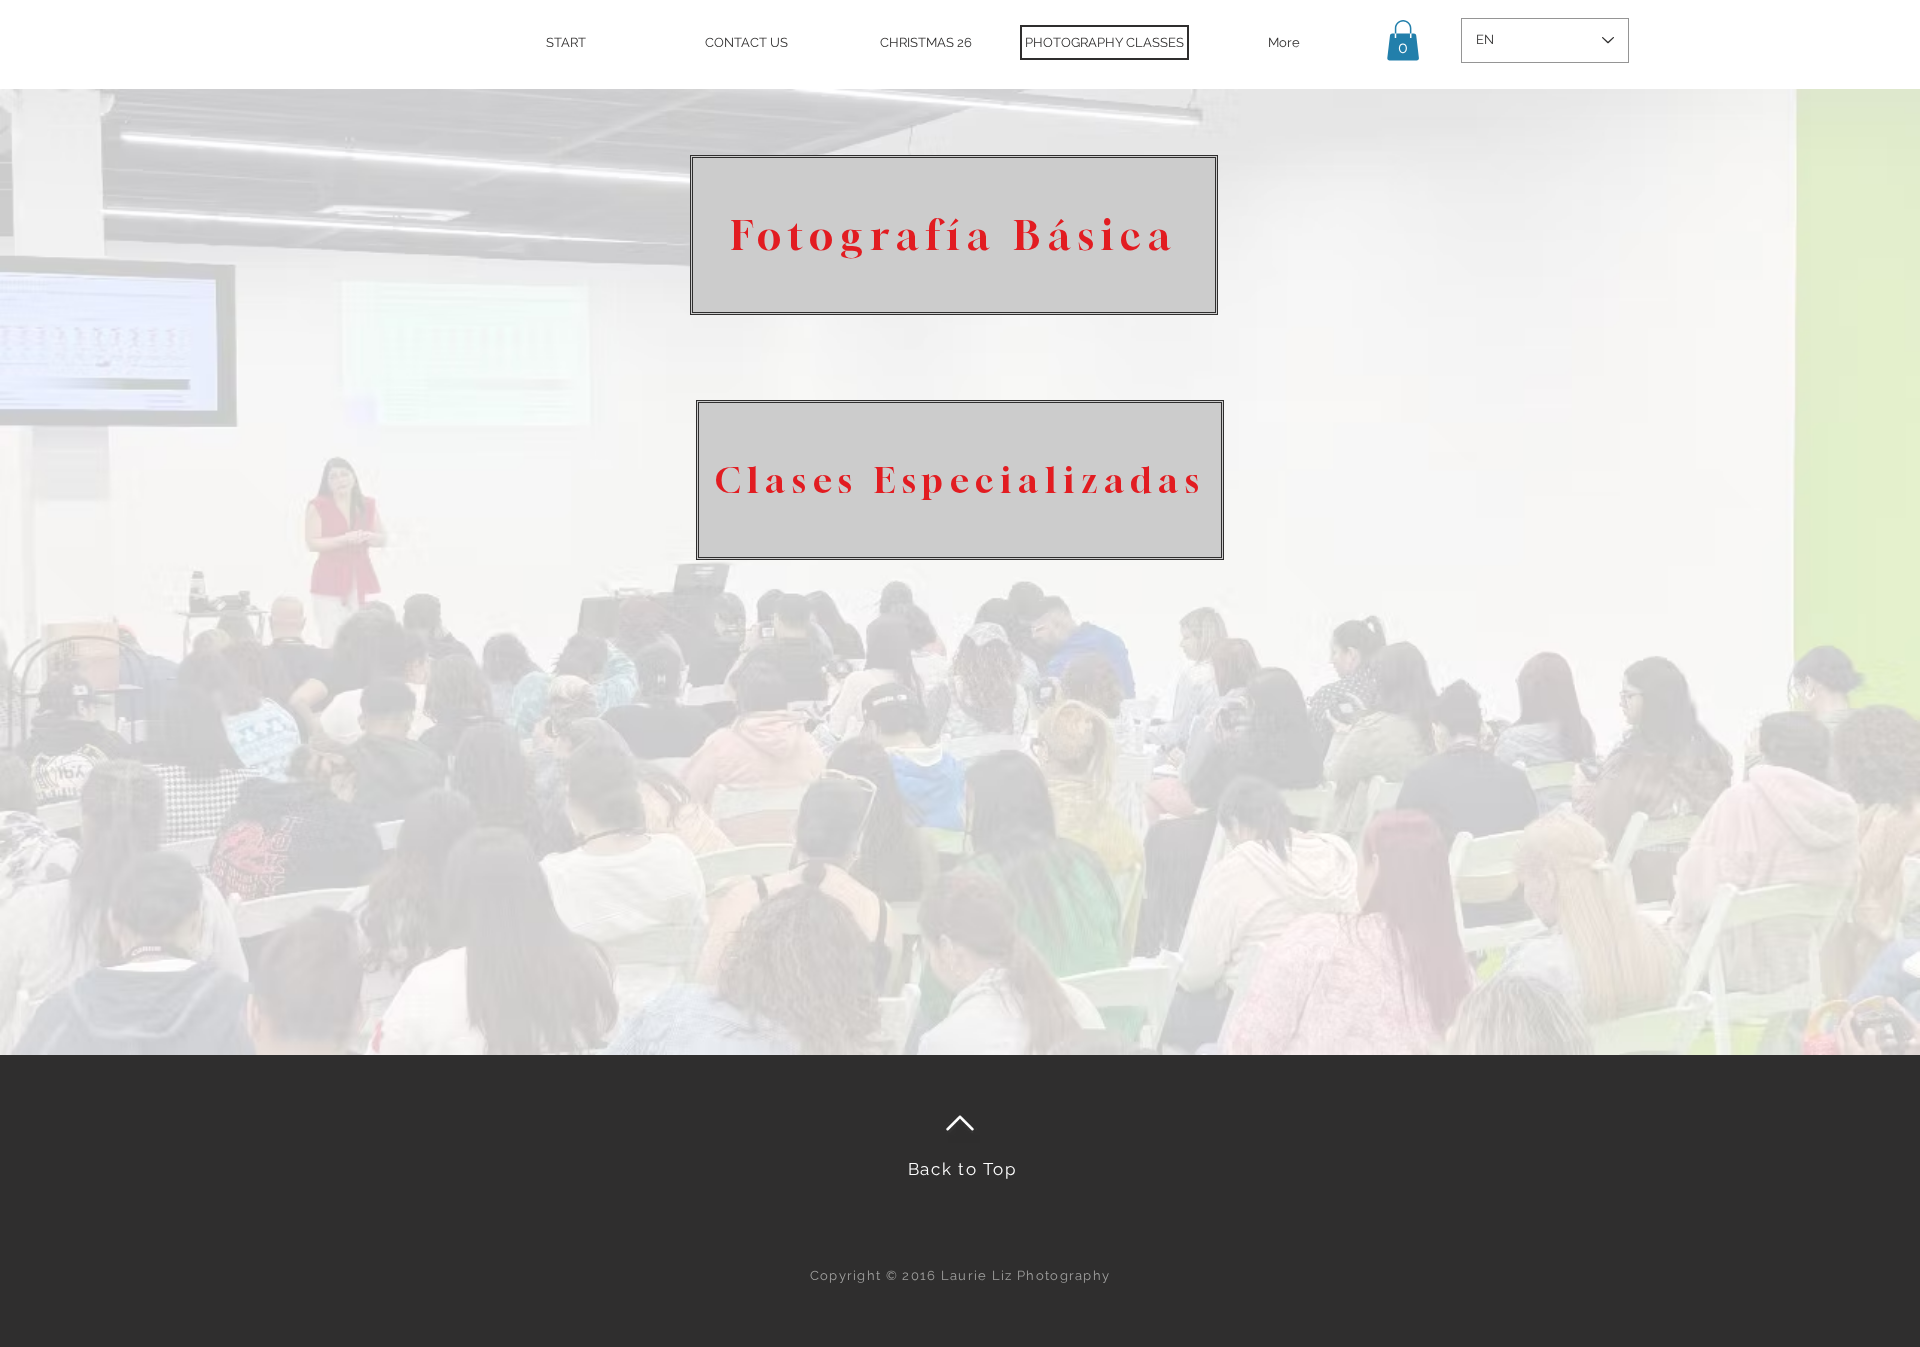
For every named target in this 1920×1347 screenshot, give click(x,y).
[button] (1403, 40)
